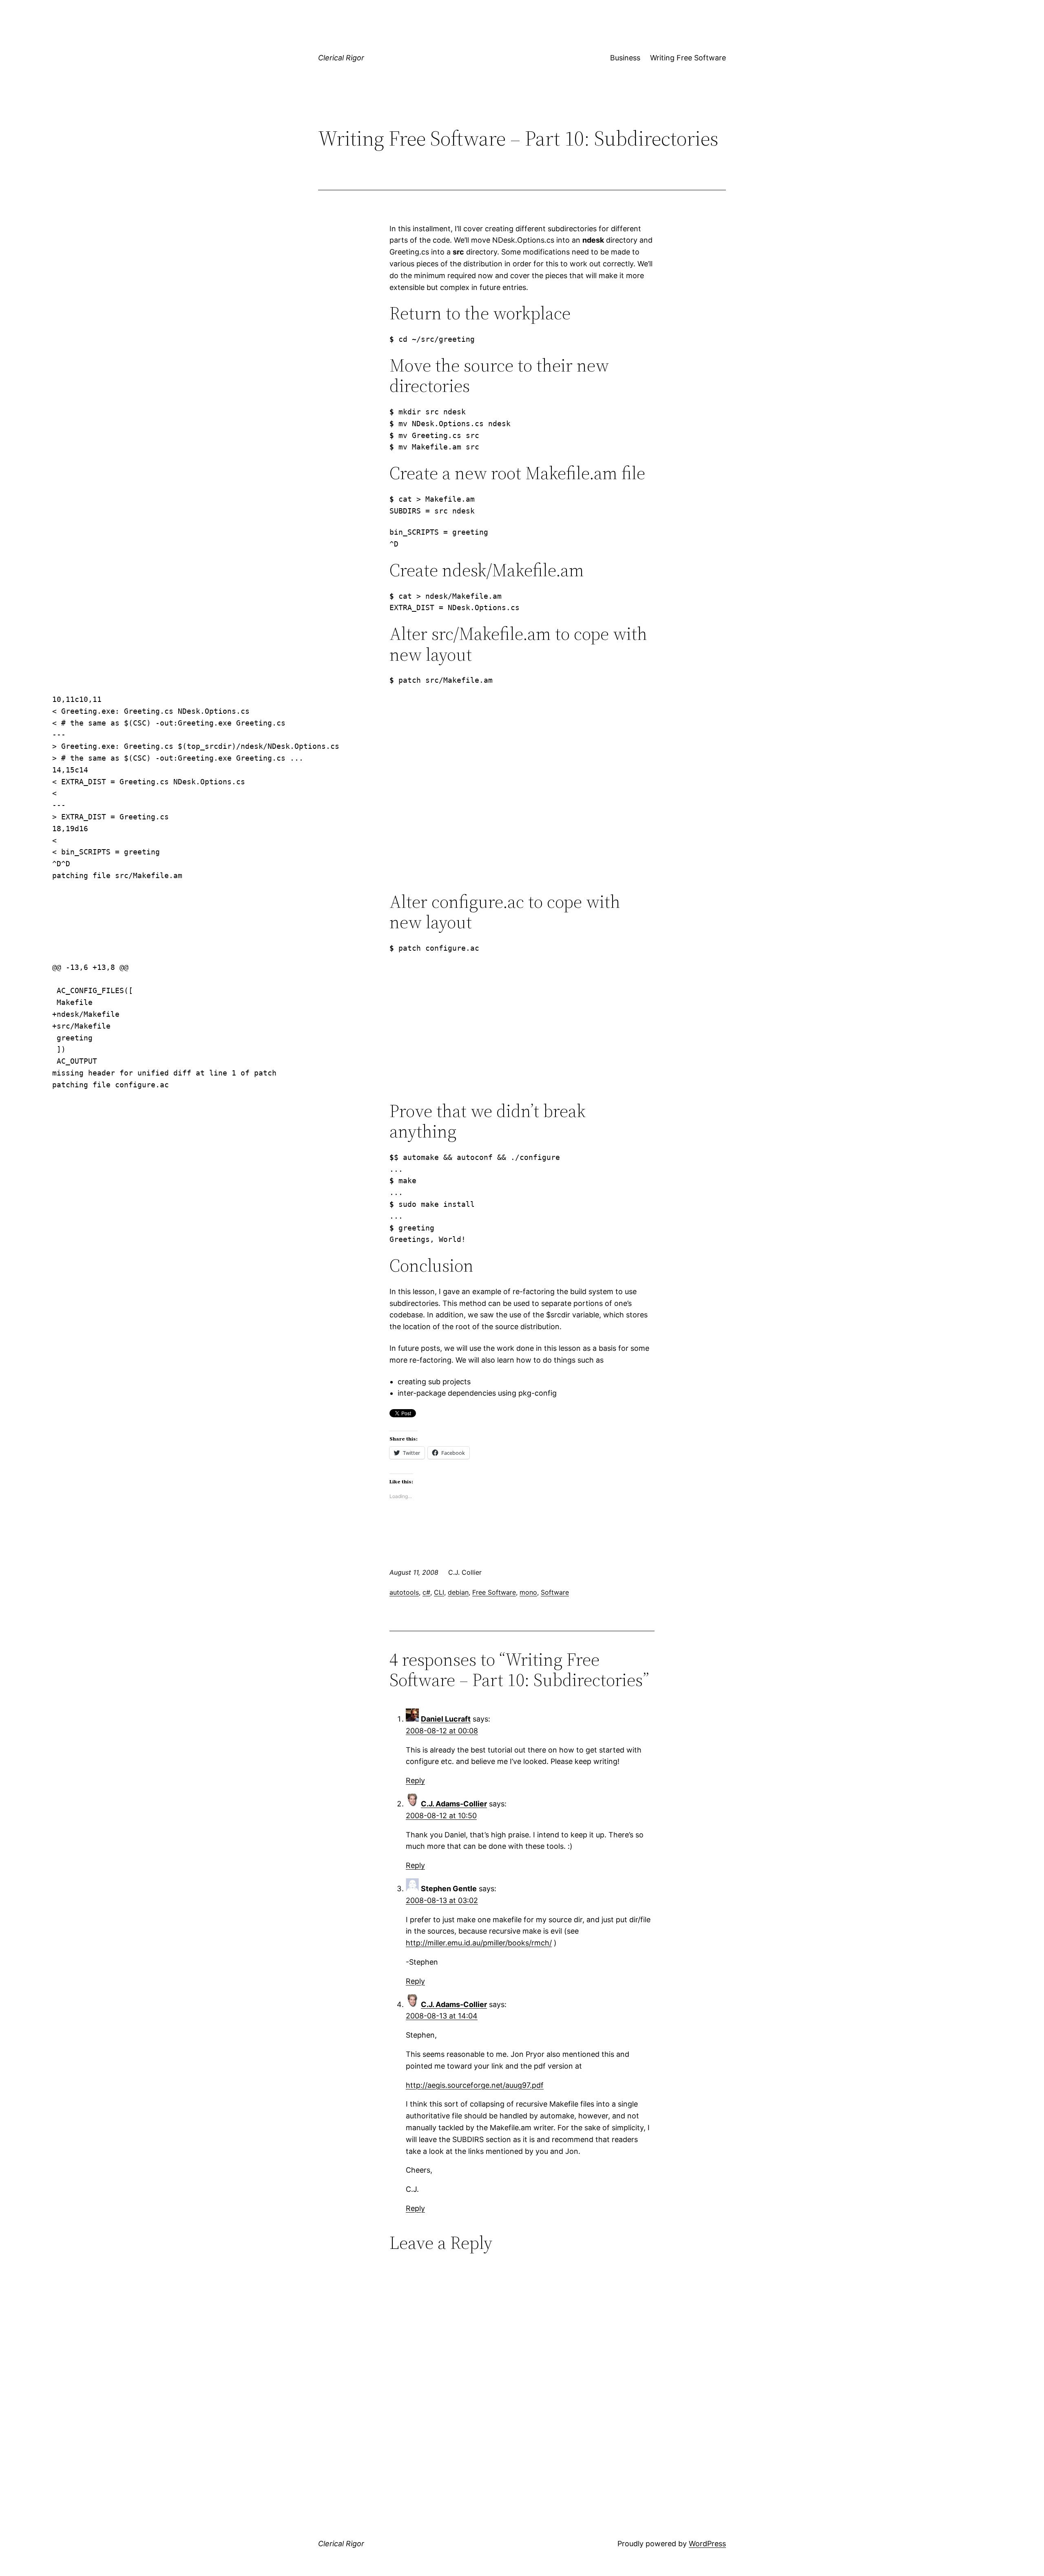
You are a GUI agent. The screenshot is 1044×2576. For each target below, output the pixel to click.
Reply (415, 1780)
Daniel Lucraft (446, 1719)
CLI (439, 1592)
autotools (404, 1592)
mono (528, 1592)
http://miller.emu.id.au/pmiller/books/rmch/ (479, 1943)
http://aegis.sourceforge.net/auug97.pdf (475, 2085)
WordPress (707, 2544)
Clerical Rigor (341, 58)
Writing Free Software (688, 58)
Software (555, 1592)
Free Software (494, 1592)
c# (426, 1592)
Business (625, 58)
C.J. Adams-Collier (454, 1804)
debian (458, 1592)
